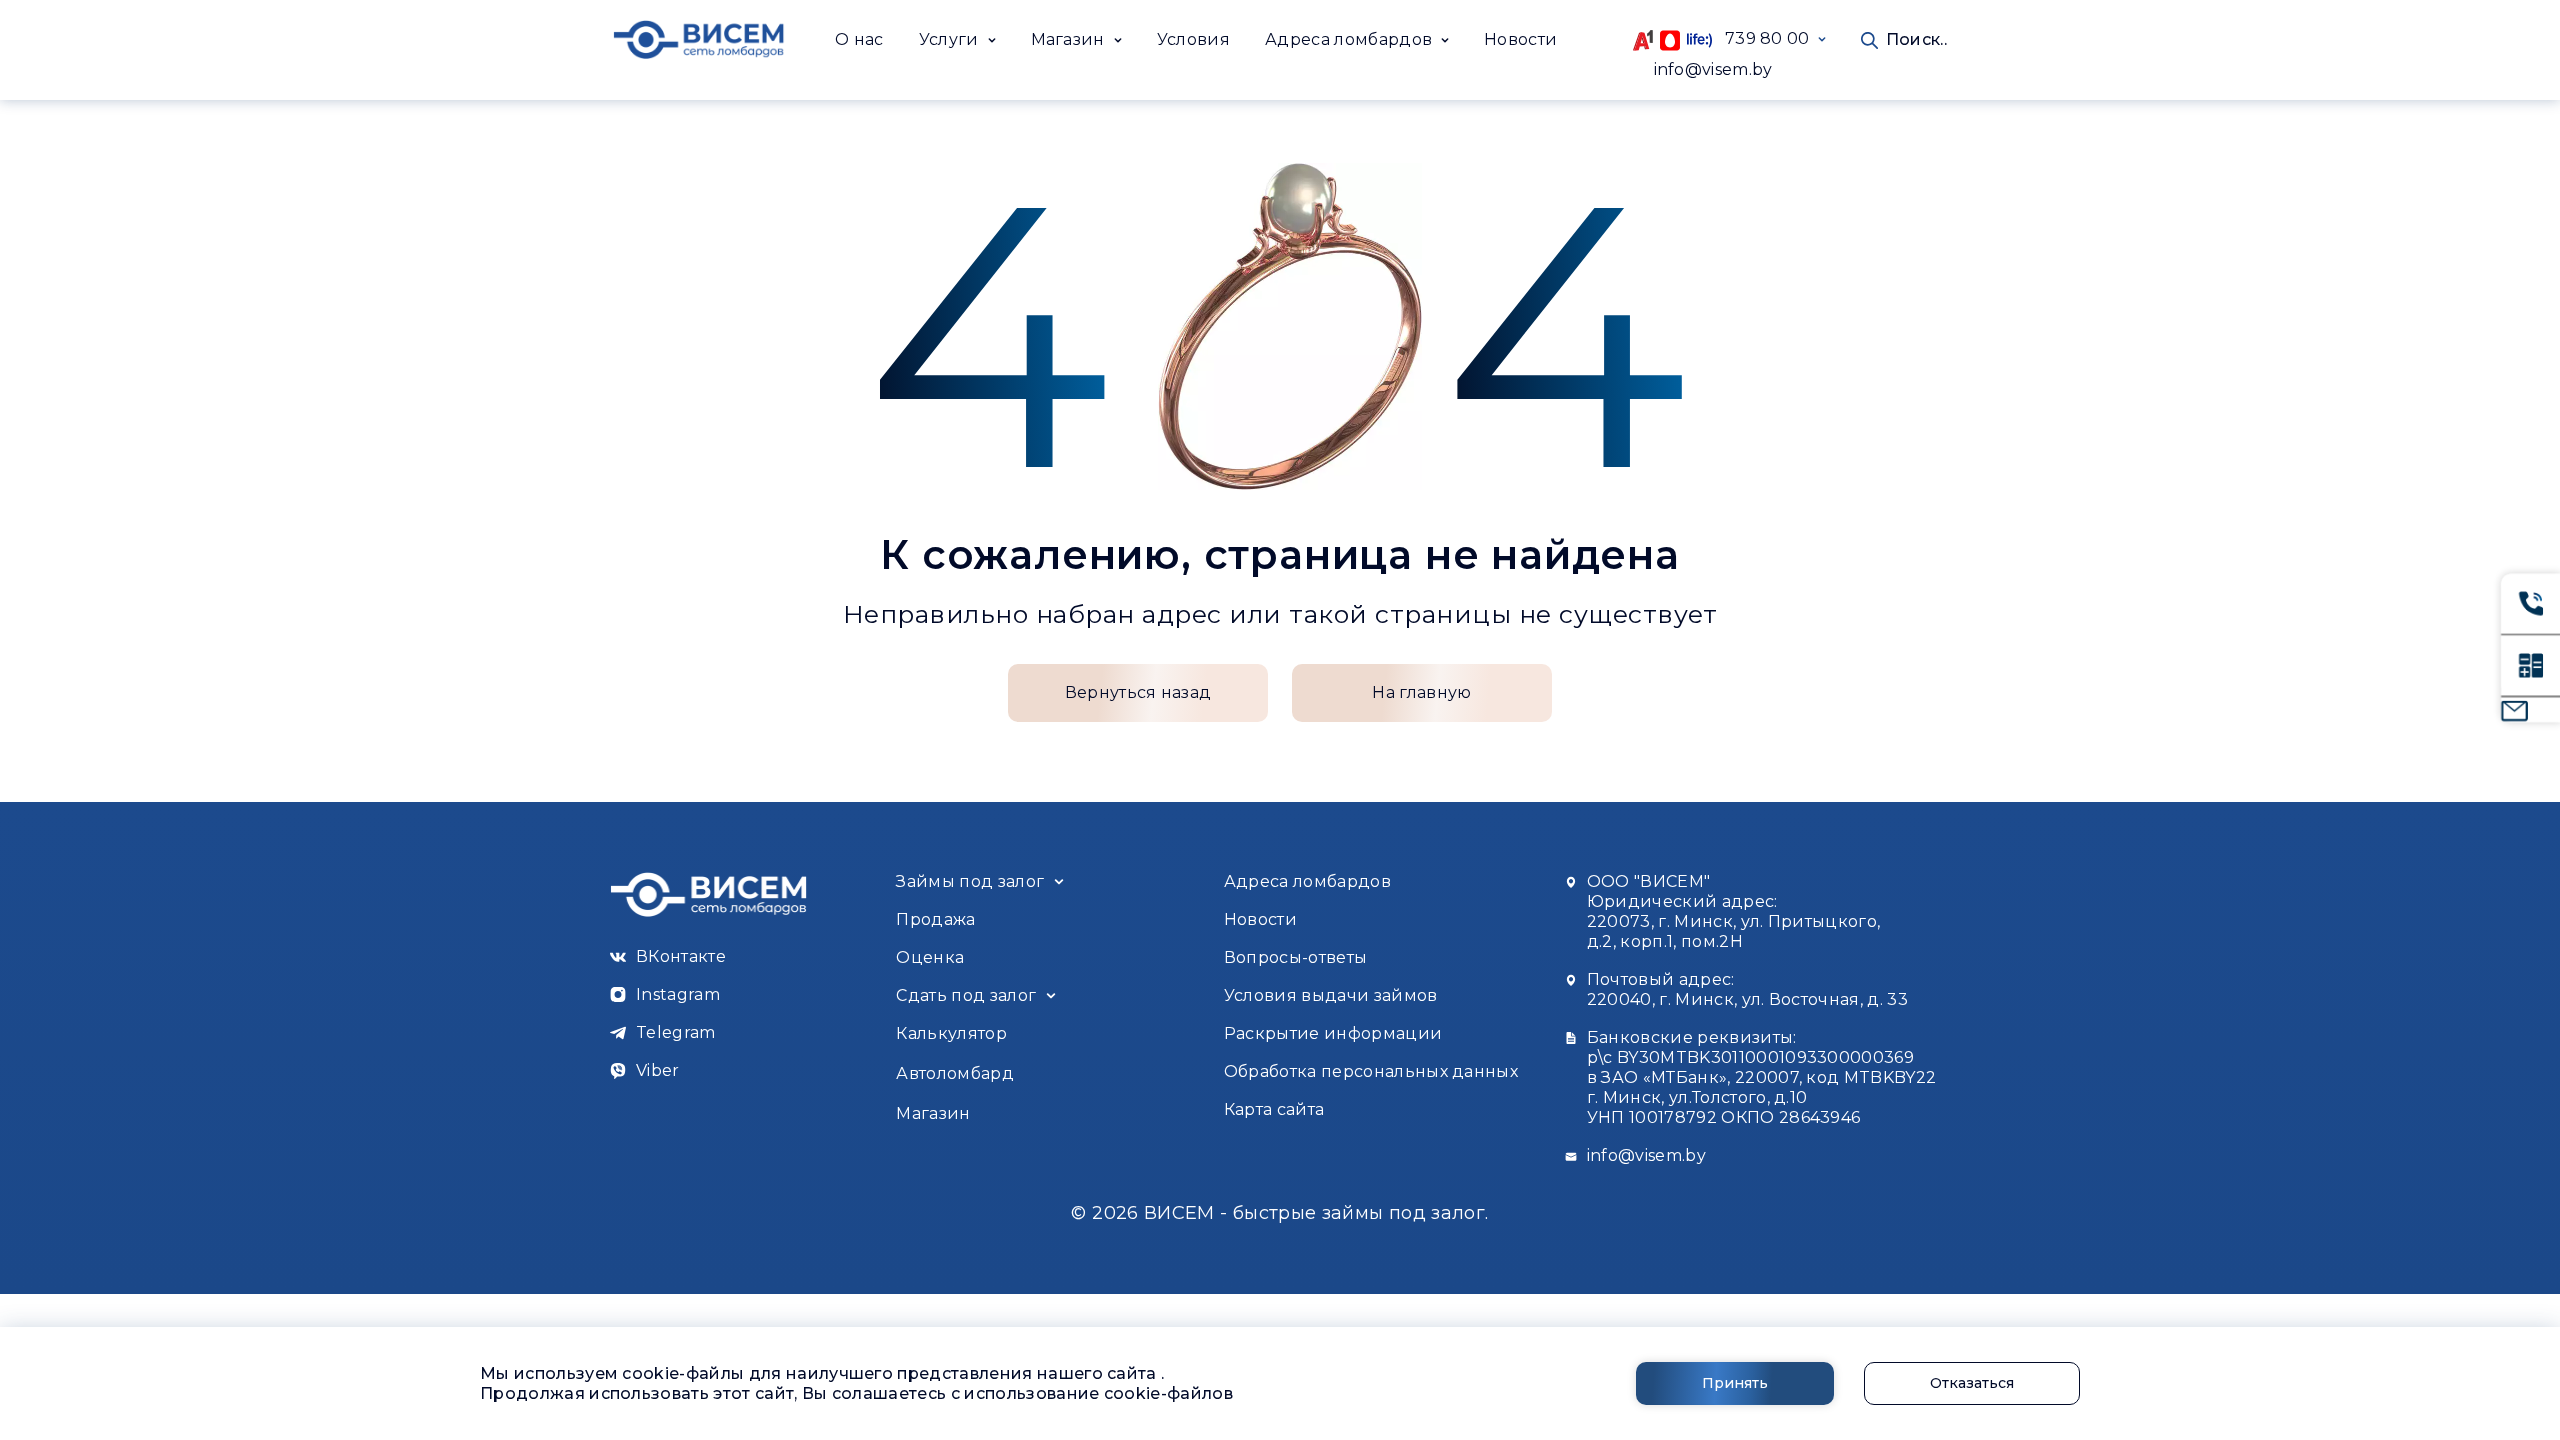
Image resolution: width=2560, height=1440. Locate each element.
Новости (1520, 39)
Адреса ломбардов (1307, 881)
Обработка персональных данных (1371, 1071)
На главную (1421, 692)
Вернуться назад (1138, 692)
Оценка (930, 957)
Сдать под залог (966, 995)
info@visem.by (1713, 69)
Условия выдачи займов (1331, 995)
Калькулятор (951, 1033)
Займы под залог (970, 881)
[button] (957, 40)
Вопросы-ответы (1295, 957)
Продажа (935, 919)
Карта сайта (1274, 1109)
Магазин (933, 1113)
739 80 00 (1761, 38)
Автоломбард (955, 1073)
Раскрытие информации (1333, 1033)
